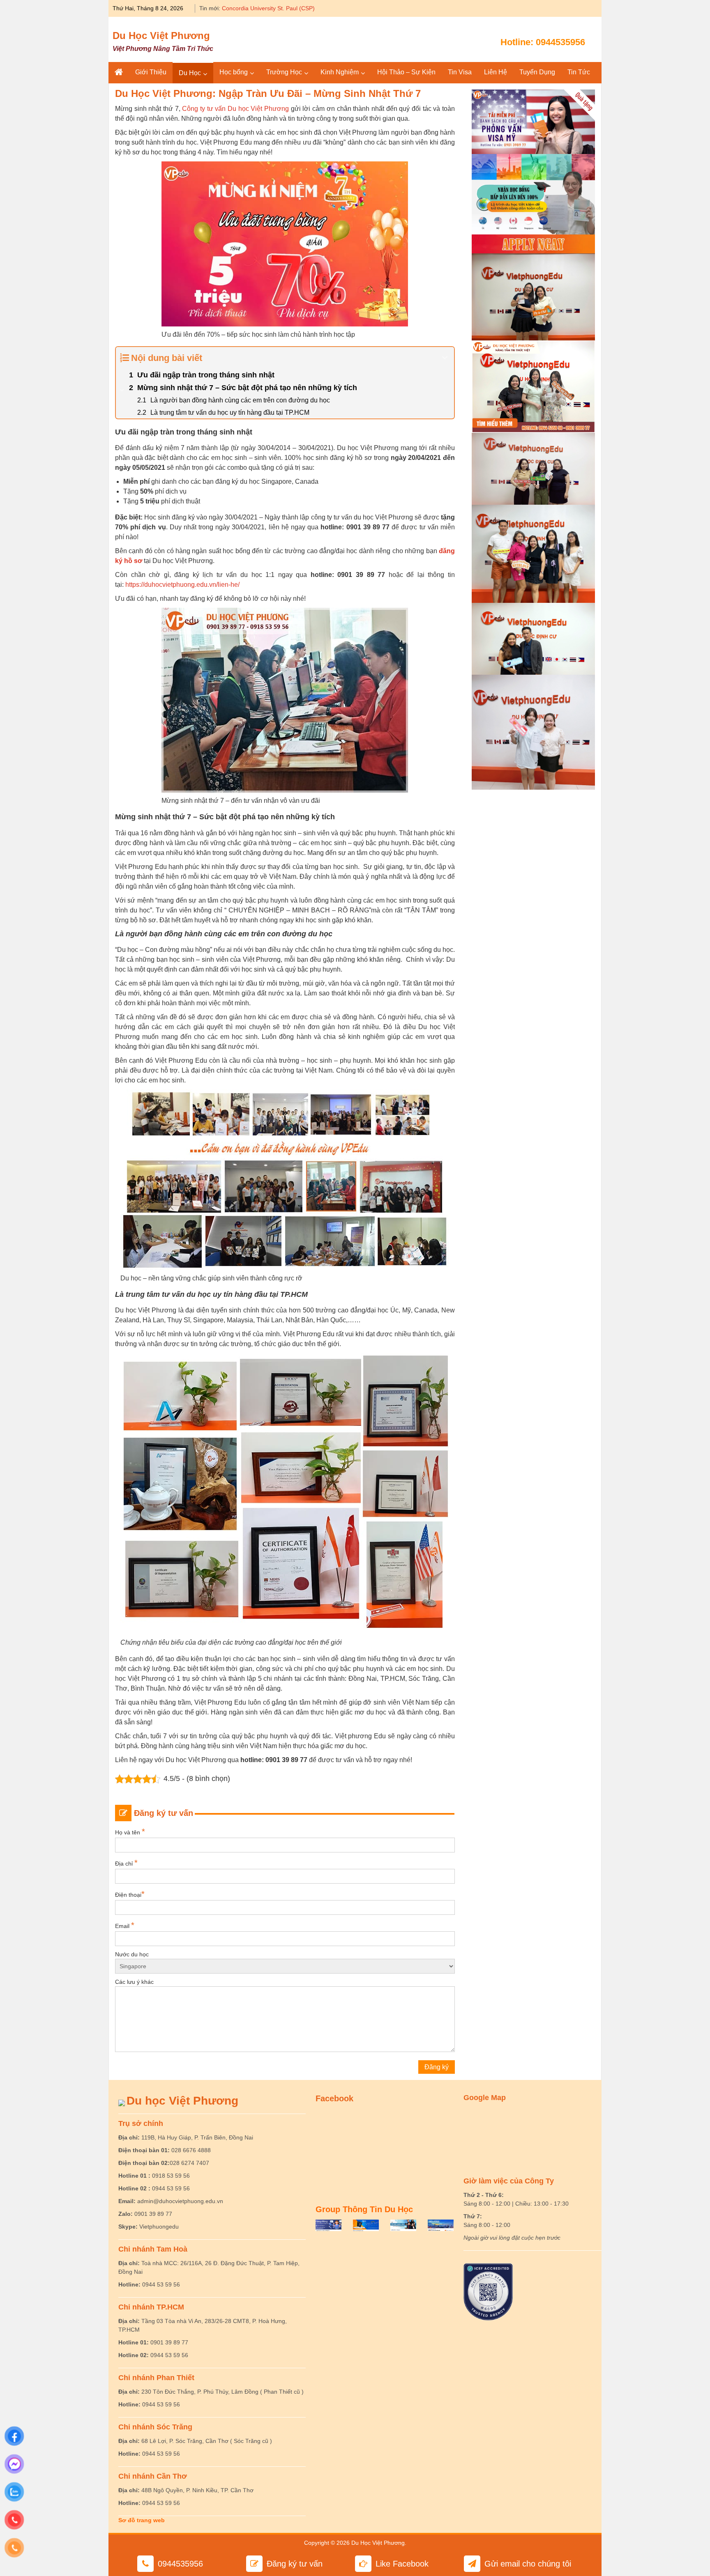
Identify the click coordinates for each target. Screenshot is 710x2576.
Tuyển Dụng (537, 72)
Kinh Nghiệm (340, 72)
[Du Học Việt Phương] (119, 72)
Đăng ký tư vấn (295, 2564)
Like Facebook (402, 2564)
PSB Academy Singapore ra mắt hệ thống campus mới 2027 (300, 8)
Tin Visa (460, 72)
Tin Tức (579, 72)
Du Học (190, 73)
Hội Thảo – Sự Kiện (406, 72)
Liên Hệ (496, 72)
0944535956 (560, 42)
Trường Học (284, 72)
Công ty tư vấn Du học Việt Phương (235, 109)
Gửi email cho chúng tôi (528, 2564)
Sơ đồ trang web (142, 2520)
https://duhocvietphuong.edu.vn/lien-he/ (182, 585)
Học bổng (234, 72)
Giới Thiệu (151, 72)
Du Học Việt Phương (161, 36)
